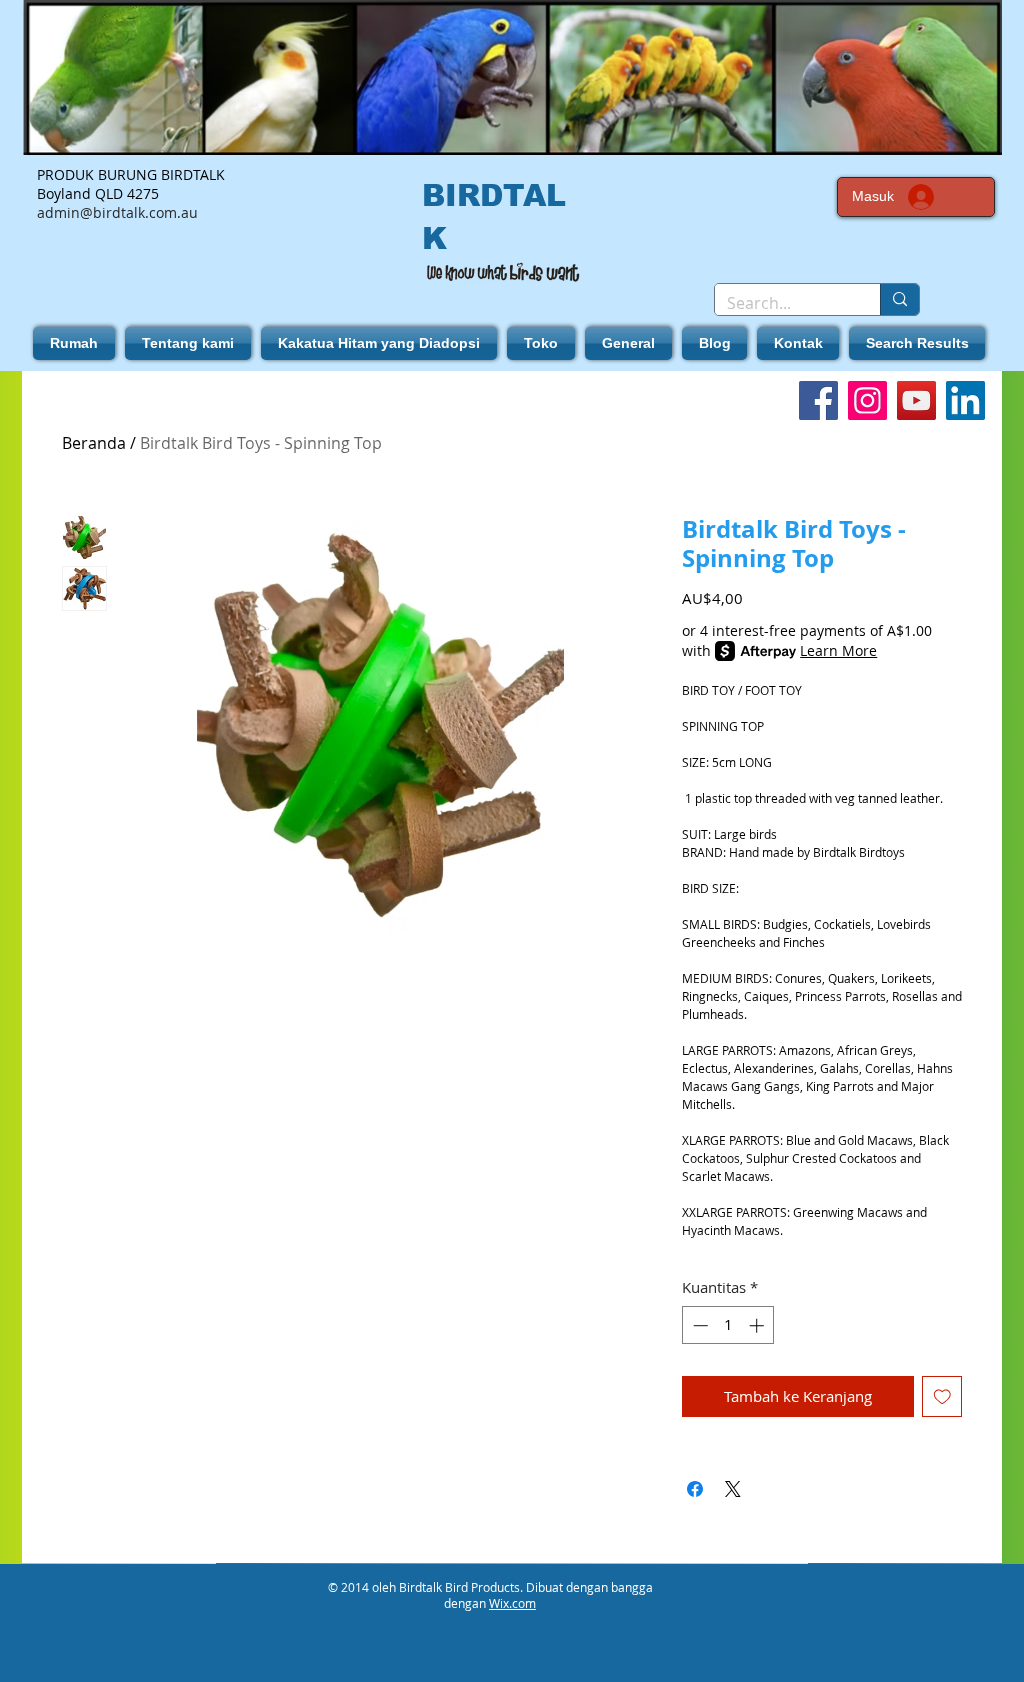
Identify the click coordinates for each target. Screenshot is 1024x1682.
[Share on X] (733, 1489)
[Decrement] (698, 1325)
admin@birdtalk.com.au (117, 212)
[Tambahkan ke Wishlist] (942, 1396)
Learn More (838, 650)
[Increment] (758, 1325)
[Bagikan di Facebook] (695, 1489)
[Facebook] (818, 400)
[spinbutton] (728, 1325)
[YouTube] (916, 400)
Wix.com (512, 1603)
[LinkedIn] (965, 400)
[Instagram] (867, 400)
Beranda (94, 443)
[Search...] (899, 299)
